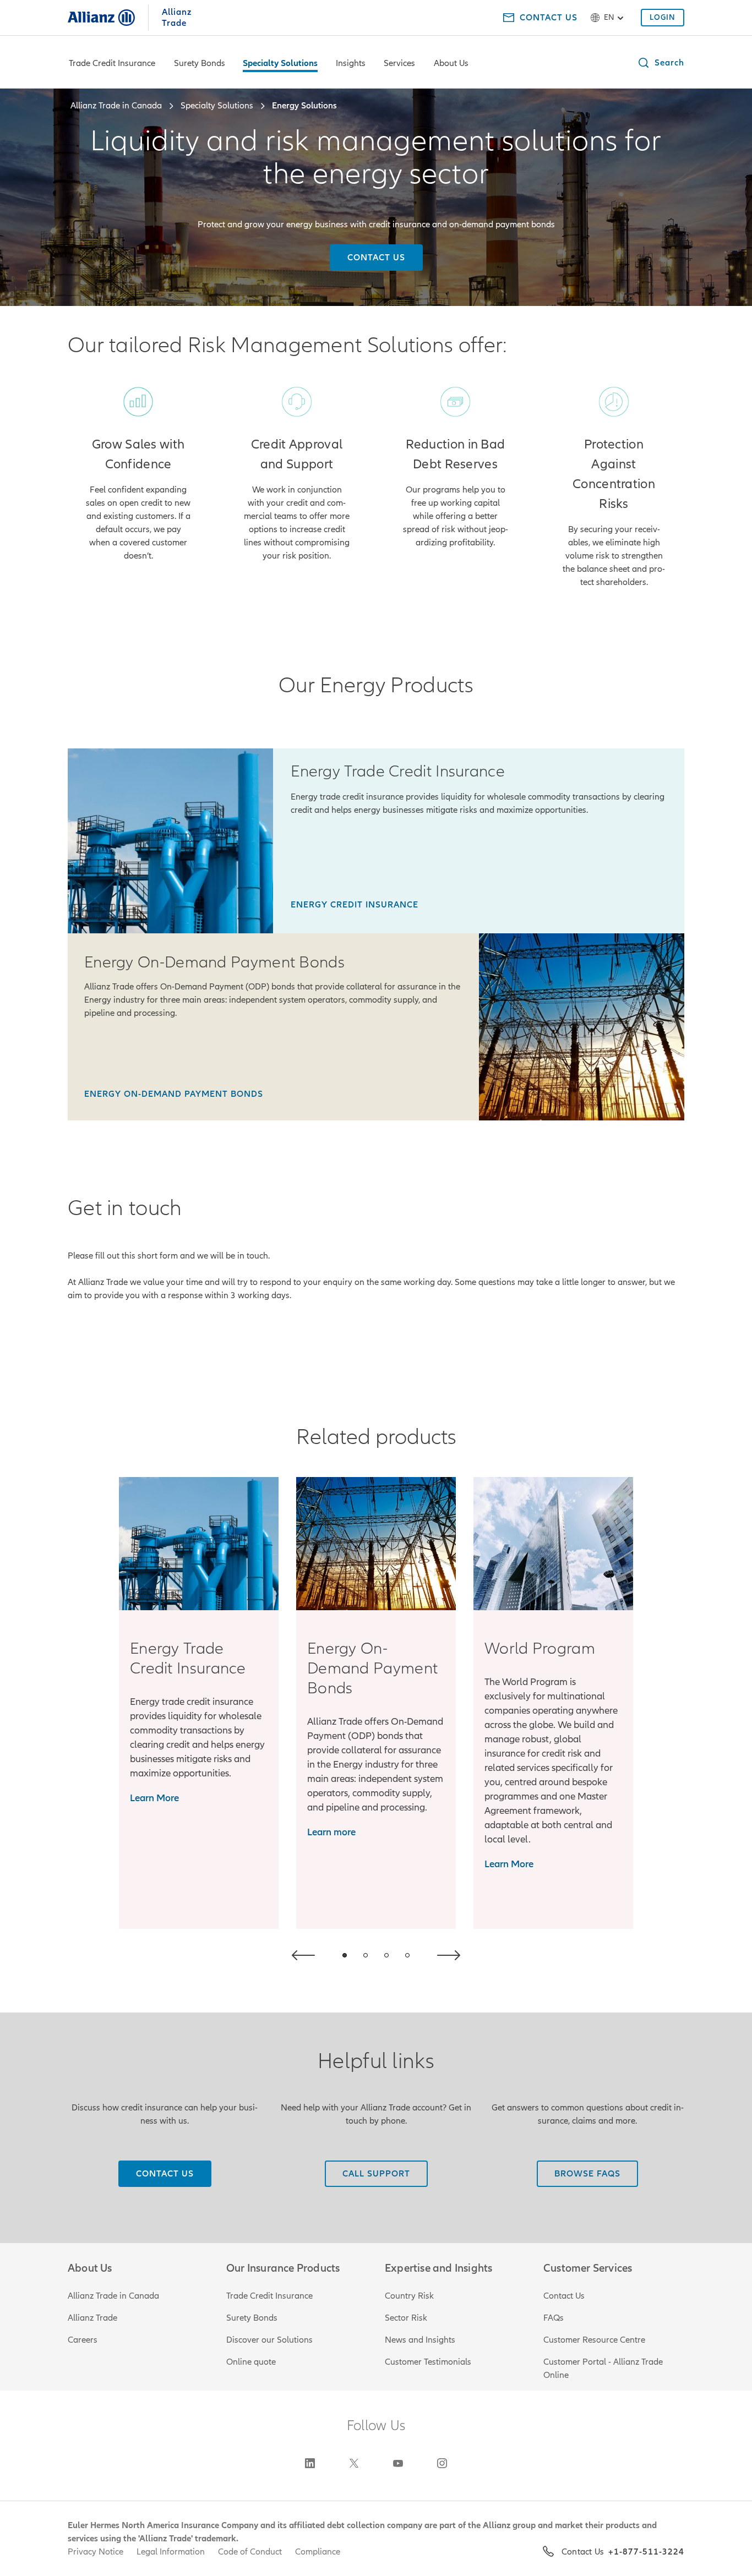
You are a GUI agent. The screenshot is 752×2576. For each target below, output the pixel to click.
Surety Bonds (200, 63)
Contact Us (564, 2296)
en (609, 17)
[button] (661, 63)
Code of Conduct (250, 2552)
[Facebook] (398, 2463)
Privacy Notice (96, 2552)
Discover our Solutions (269, 2340)
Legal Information (171, 2552)
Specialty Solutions (280, 63)
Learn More (154, 1798)
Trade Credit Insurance (112, 63)
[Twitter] (354, 2463)
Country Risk (409, 2296)
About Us (451, 63)
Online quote (251, 2362)
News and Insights (420, 2340)
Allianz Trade (92, 2318)
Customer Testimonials (428, 2362)
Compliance (318, 2552)
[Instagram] (442, 2463)
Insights (351, 63)
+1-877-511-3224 (646, 2552)
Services (399, 63)
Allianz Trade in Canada (113, 2296)
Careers (83, 2340)
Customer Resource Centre (594, 2340)
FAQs (554, 2318)
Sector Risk (406, 2318)
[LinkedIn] (310, 2463)
